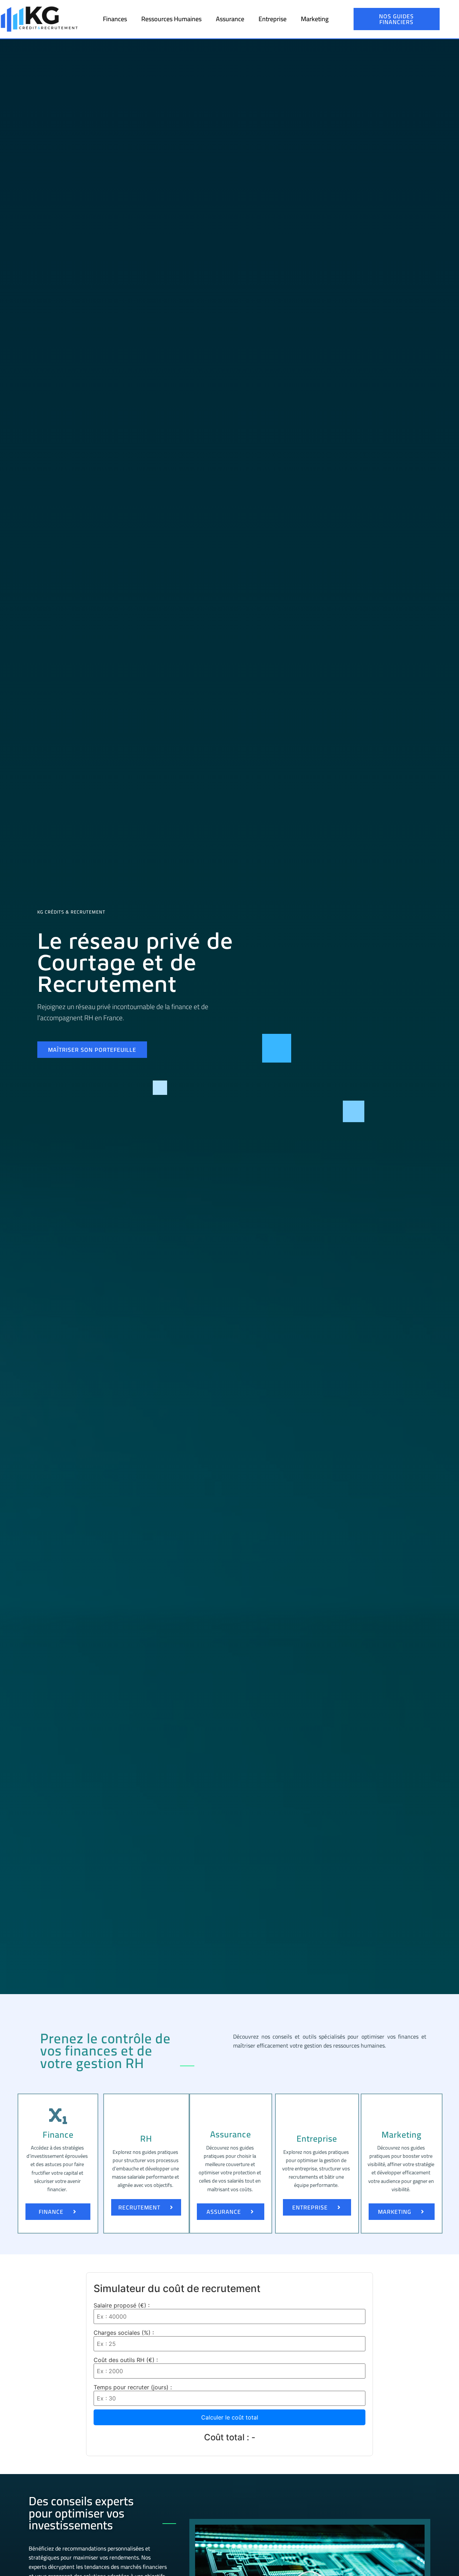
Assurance (230, 19)
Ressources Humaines (171, 19)
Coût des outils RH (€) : (126, 2360)
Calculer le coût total (230, 2417)
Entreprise (273, 19)
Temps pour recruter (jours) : (133, 2387)
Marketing (315, 19)
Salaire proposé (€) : (122, 2305)
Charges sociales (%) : (124, 2333)
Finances (115, 19)
